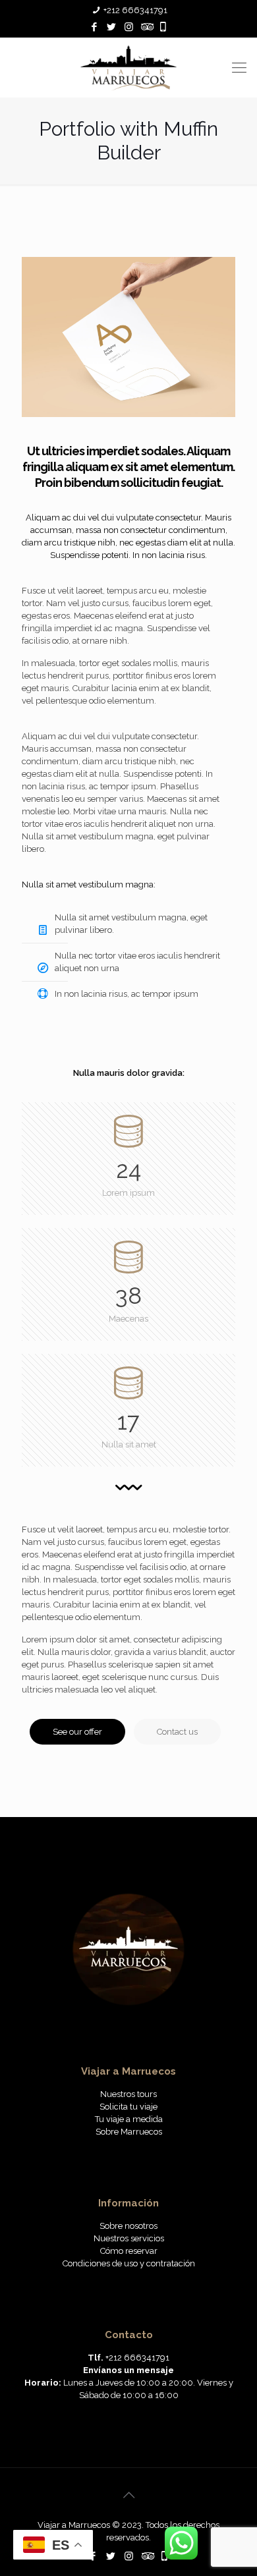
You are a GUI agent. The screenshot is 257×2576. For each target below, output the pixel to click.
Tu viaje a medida (129, 2119)
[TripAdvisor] (146, 27)
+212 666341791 (135, 10)
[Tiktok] (163, 27)
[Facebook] (95, 27)
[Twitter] (112, 27)
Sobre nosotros (128, 2226)
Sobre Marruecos (129, 2132)
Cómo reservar (129, 2251)
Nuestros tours (128, 2094)
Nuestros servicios (129, 2238)
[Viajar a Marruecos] (128, 67)
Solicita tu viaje (128, 2107)
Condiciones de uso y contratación (129, 2263)
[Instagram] (129, 27)
